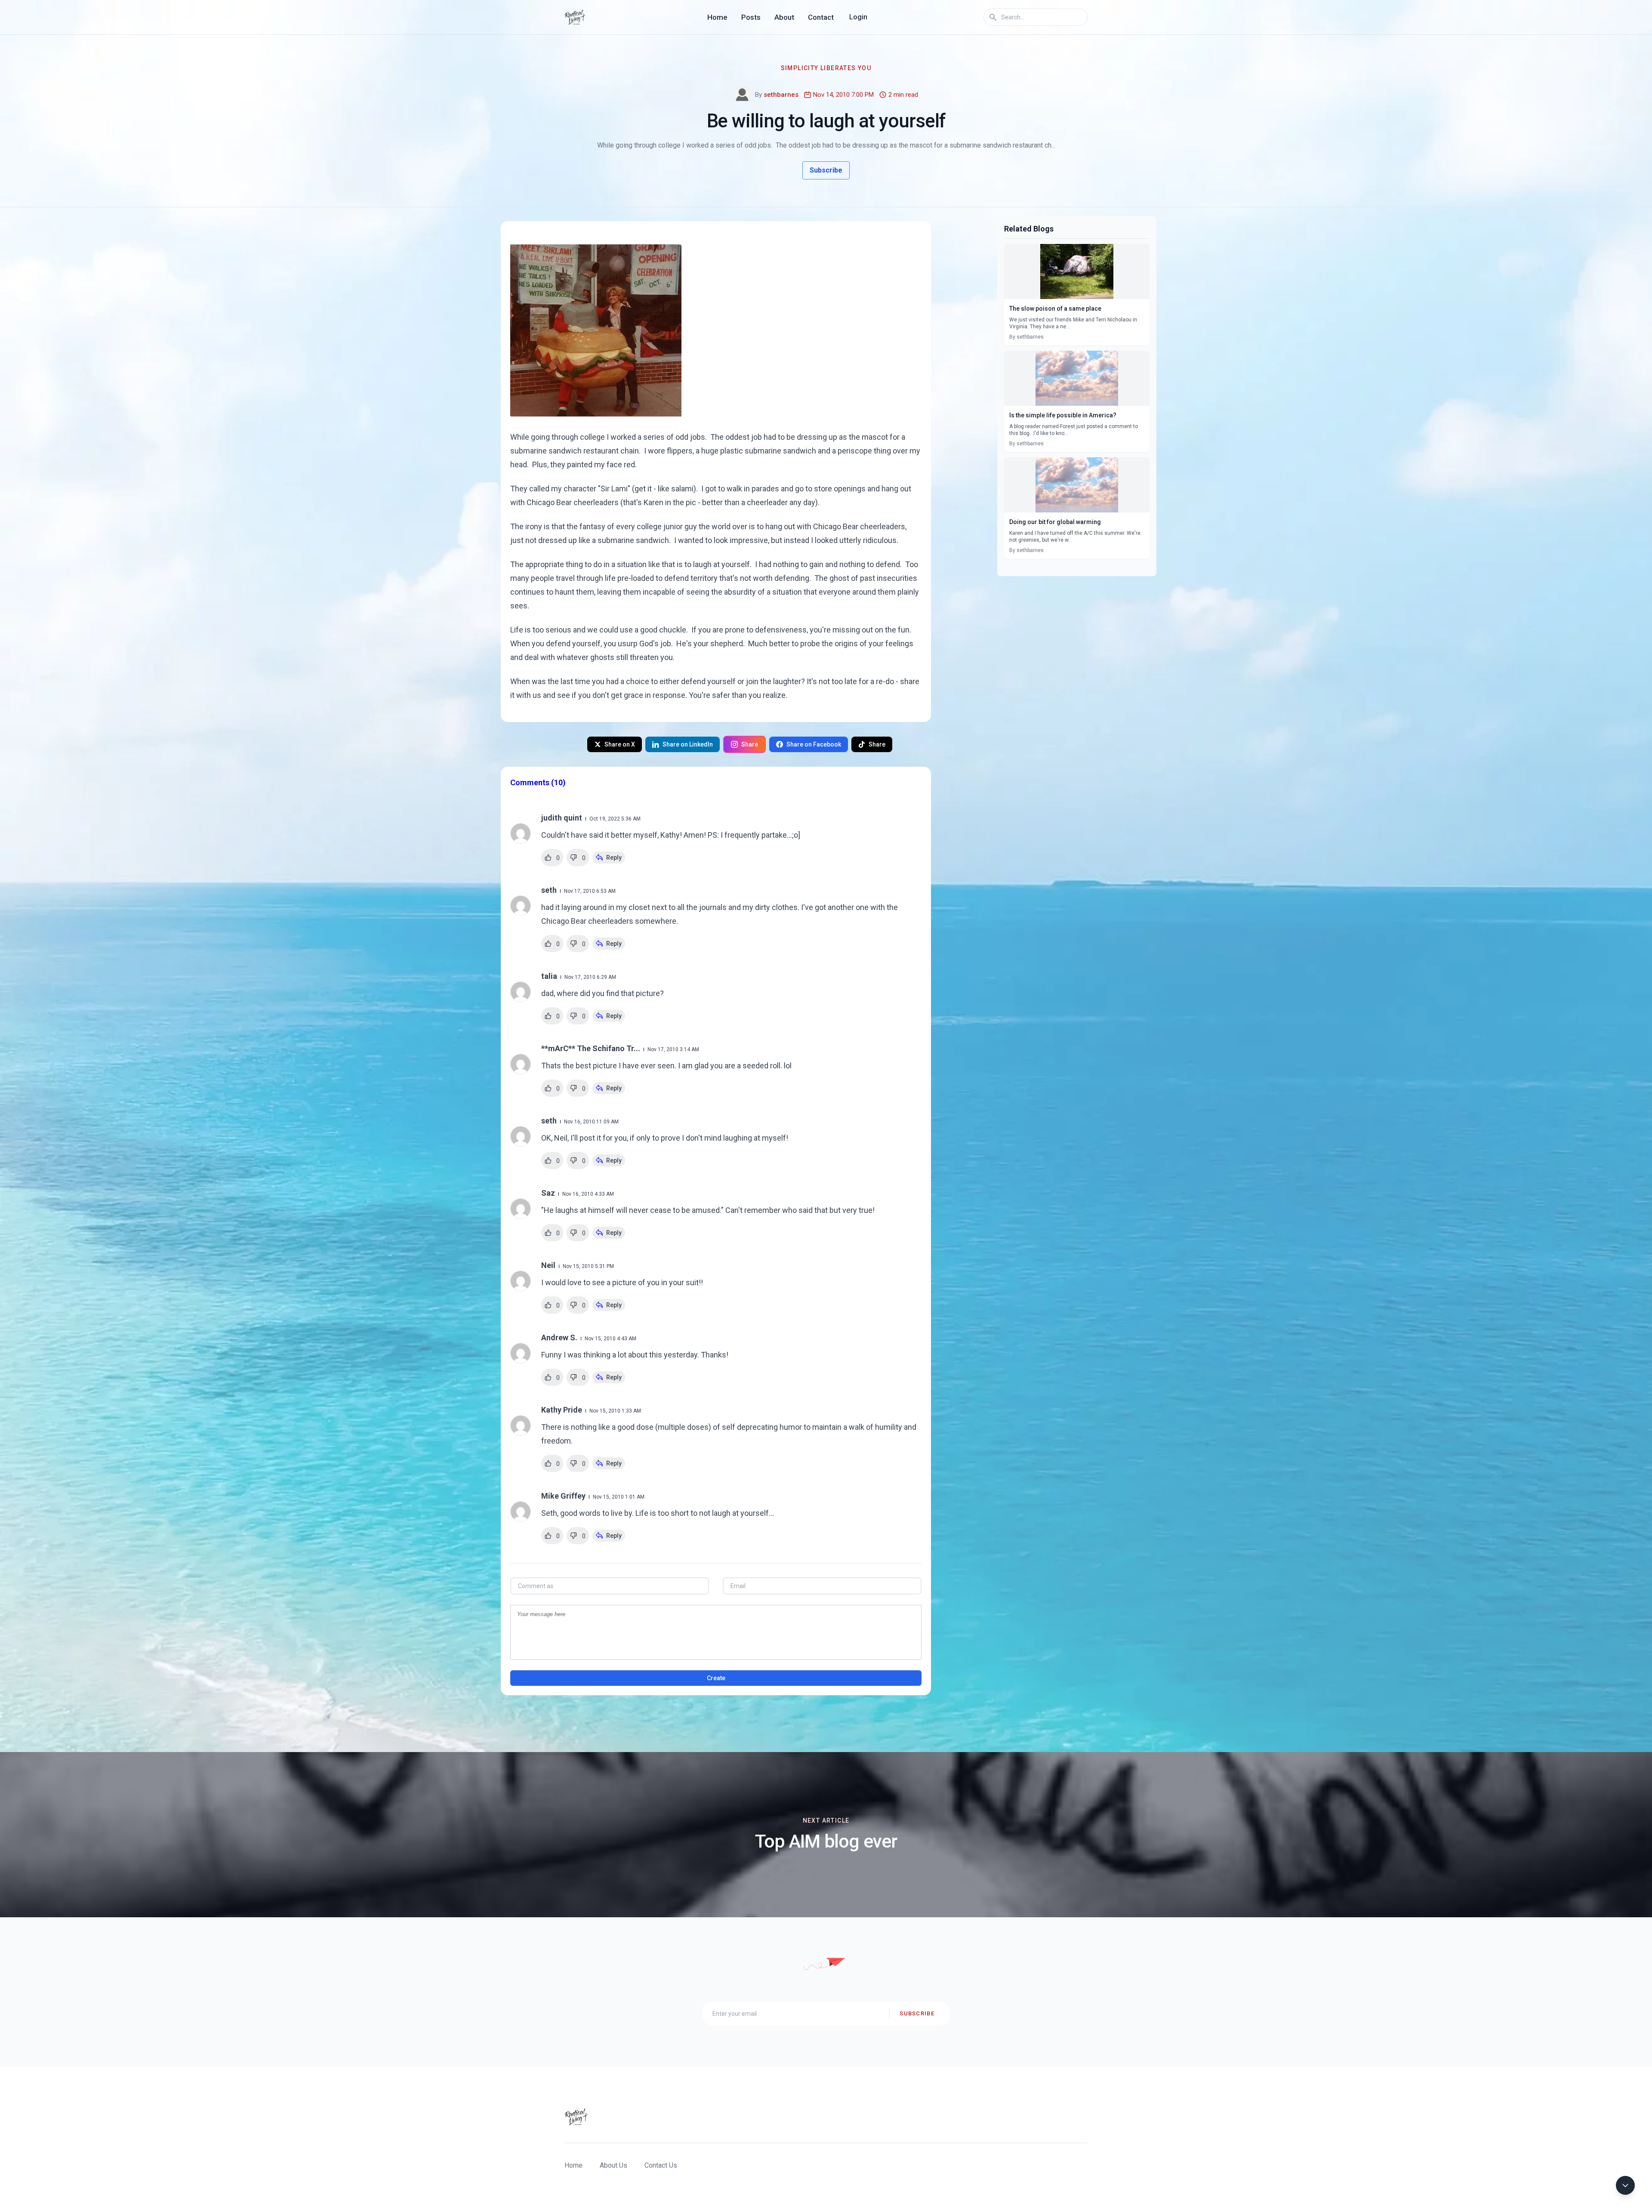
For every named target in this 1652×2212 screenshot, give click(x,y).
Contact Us (661, 2165)
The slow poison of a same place (1055, 309)
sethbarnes (781, 95)
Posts (751, 17)
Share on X (620, 744)
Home (717, 17)
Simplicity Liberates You (826, 68)
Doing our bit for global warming (1055, 522)
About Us (613, 2165)
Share (750, 744)
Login (858, 17)
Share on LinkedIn (688, 744)
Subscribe (826, 170)
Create (716, 1678)
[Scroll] (1625, 2185)
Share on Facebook (814, 744)
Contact (821, 17)
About (784, 17)
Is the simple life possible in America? (1063, 415)
